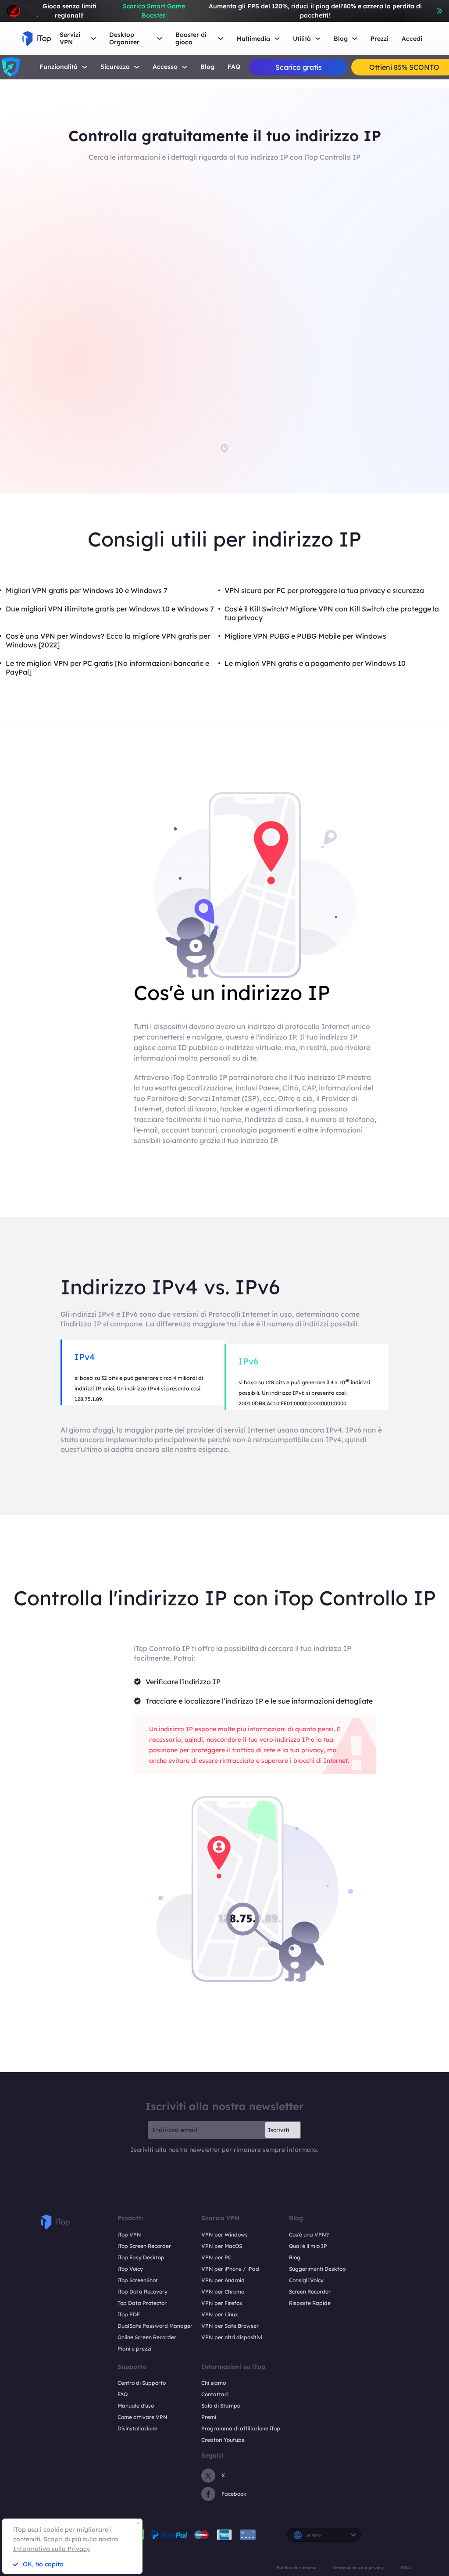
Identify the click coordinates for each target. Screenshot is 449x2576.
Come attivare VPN (143, 2417)
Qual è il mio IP (308, 2246)
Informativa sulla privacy (358, 2567)
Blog (207, 67)
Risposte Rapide (310, 2303)
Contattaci (215, 2394)
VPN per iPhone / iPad (230, 2269)
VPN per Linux (220, 2314)
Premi (209, 2417)
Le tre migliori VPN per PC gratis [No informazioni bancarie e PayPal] (107, 668)
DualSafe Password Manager (155, 2326)
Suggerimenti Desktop (317, 2269)
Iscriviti (279, 2130)
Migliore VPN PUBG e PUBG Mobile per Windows (305, 636)
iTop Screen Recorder (144, 2246)
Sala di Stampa (221, 2406)
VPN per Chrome (223, 2292)
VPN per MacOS (222, 2246)
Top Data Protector (142, 2303)
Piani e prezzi (134, 2349)
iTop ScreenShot (138, 2280)
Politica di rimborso (297, 2567)
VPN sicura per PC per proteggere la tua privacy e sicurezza (324, 590)
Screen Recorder (310, 2292)
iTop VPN (129, 2235)
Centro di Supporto (142, 2383)
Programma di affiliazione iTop (241, 2428)
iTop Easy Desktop (141, 2257)
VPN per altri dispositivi (232, 2337)
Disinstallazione (137, 2428)
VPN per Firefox (222, 2303)
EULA (406, 2567)
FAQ (234, 67)
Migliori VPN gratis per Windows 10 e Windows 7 (87, 590)
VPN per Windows (224, 2235)
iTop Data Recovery (143, 2292)
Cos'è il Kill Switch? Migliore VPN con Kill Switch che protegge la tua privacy (332, 613)
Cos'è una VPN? (309, 2235)
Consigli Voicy (306, 2280)
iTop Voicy (130, 2269)
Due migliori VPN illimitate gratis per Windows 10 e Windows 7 (110, 609)
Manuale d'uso (136, 2406)
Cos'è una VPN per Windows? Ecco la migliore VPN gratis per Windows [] (108, 640)
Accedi (412, 39)
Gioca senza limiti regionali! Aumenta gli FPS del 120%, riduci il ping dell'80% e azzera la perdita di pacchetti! (232, 11)
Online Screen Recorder (147, 2337)
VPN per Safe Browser (230, 2326)
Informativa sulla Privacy (52, 2549)
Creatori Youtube (223, 2440)
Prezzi (380, 39)
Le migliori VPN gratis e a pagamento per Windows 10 (315, 663)
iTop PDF (129, 2314)
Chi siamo (214, 2383)
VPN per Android (223, 2280)
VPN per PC (216, 2257)
